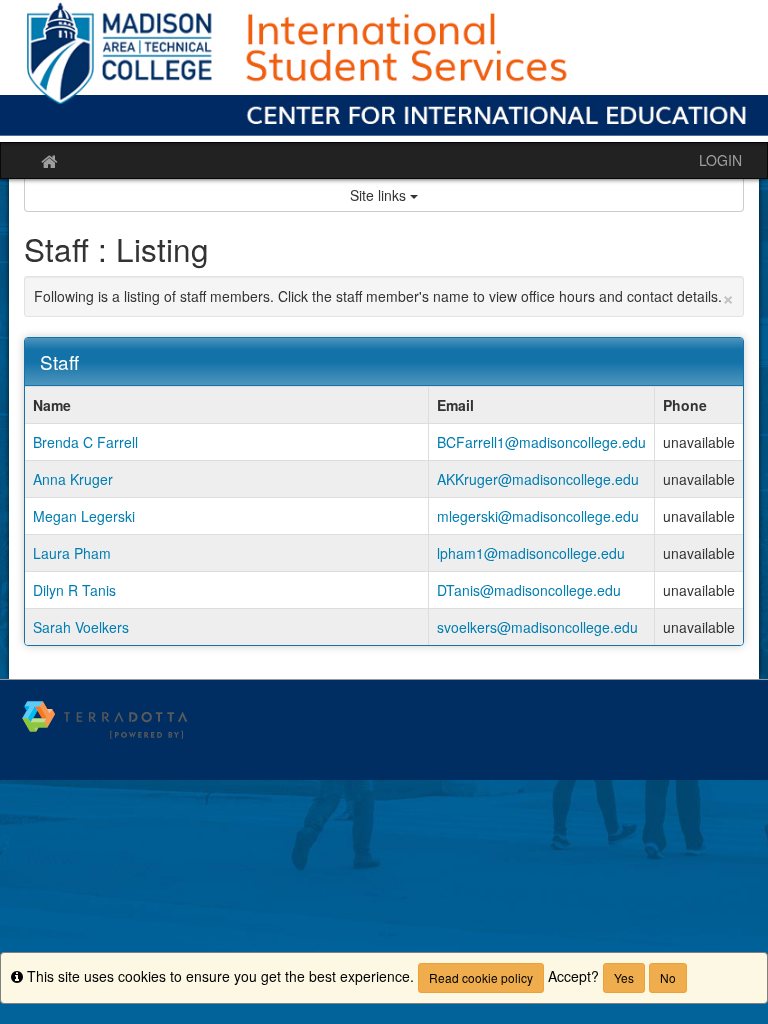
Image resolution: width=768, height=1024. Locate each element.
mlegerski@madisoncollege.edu (538, 516)
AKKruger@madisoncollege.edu (538, 479)
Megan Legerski (84, 516)
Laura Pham (72, 553)
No (668, 977)
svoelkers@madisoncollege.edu (537, 627)
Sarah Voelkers (81, 627)
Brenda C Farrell (85, 442)
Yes (624, 977)
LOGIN (720, 160)
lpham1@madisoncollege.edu (531, 553)
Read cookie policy (481, 977)
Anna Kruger (73, 479)
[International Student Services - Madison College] (384, 71)
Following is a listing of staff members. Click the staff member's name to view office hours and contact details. (384, 296)
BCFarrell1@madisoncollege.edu (541, 442)
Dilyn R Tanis (74, 590)
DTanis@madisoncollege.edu (529, 590)
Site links (380, 195)
